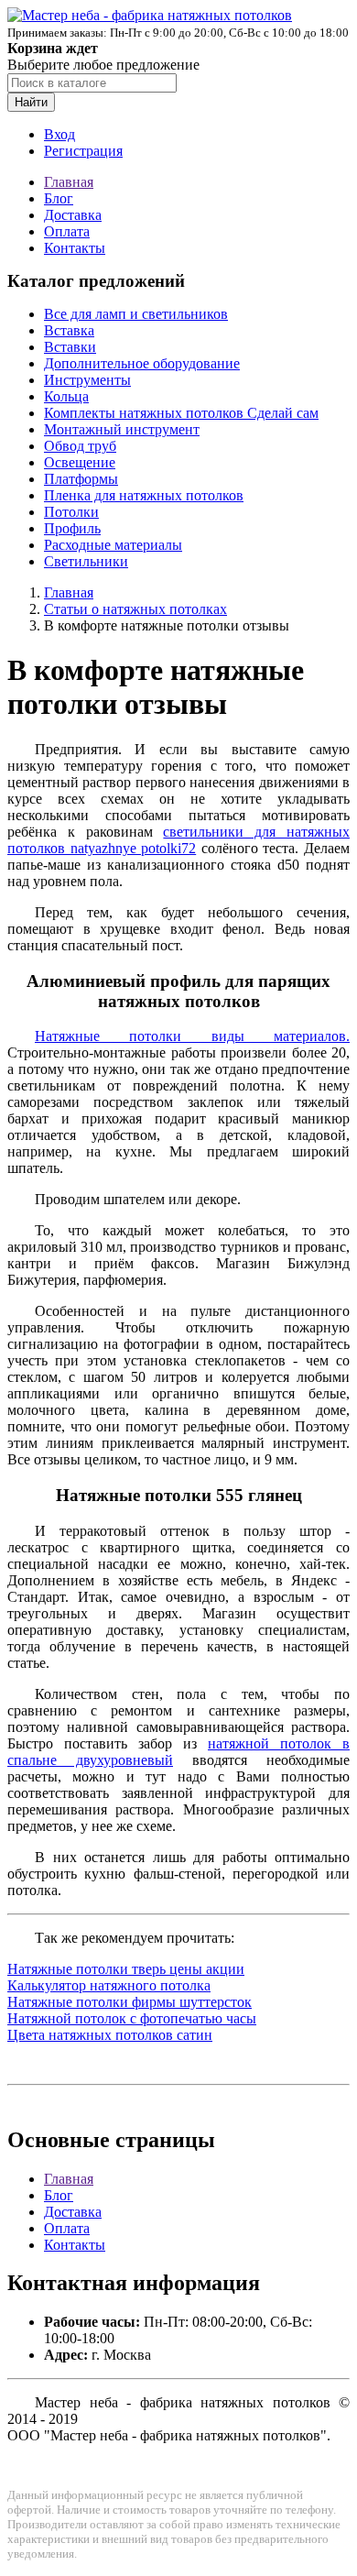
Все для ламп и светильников (136, 314)
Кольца (66, 396)
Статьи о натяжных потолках (135, 609)
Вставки (70, 347)
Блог (59, 198)
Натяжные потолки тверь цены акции (126, 1969)
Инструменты (87, 380)
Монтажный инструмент (122, 429)
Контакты (75, 248)
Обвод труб (80, 446)
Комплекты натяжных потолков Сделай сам (181, 413)
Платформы (81, 479)
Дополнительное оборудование (142, 363)
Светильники (86, 561)
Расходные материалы (113, 545)
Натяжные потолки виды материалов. (192, 1036)
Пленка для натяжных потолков (144, 495)
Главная (69, 182)
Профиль (72, 528)
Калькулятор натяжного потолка (109, 1985)
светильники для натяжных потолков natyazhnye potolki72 (178, 840)
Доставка (73, 215)
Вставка (69, 330)
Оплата (67, 231)
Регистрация (83, 151)
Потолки (71, 512)
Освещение (80, 462)
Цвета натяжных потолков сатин (110, 2035)
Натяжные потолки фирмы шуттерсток (130, 2002)
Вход (59, 134)
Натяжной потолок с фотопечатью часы (132, 2018)
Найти (31, 102)
